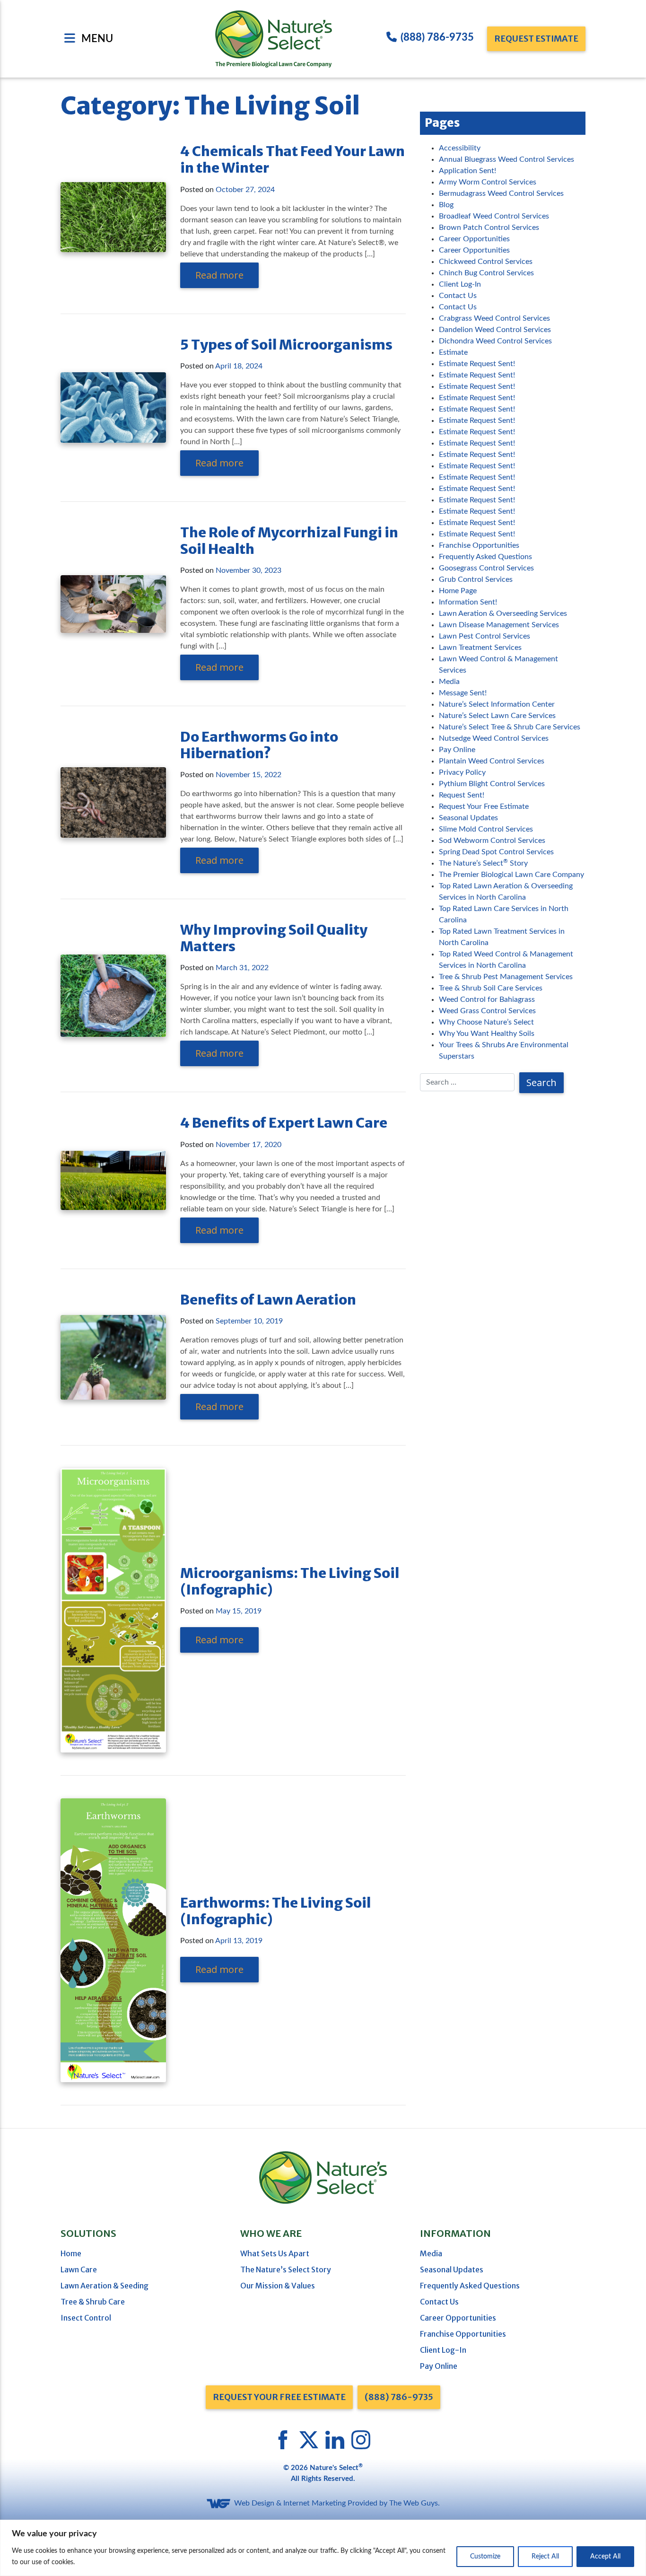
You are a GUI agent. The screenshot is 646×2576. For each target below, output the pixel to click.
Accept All (605, 2557)
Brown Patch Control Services (489, 228)
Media (449, 682)
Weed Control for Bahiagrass (487, 999)
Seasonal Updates (468, 818)
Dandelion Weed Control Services (495, 330)
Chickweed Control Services (486, 262)
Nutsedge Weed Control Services (494, 738)
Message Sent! (463, 693)
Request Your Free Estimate (484, 806)
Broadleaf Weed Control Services (494, 216)
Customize (485, 2557)
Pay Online (457, 750)
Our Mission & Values (278, 2286)
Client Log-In (460, 284)
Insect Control (86, 2318)
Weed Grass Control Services (487, 1011)
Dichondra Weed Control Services (495, 341)
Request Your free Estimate (279, 2397)
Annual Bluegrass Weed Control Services (506, 159)
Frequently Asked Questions (485, 557)
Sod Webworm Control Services (492, 841)
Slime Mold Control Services (486, 829)
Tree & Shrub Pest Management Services (506, 977)
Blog (446, 205)
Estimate (453, 352)
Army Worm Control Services (488, 182)
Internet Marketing (314, 2503)
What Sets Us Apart (275, 2253)
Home (71, 2253)
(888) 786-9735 (437, 37)
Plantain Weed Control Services (492, 761)
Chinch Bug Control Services (486, 273)
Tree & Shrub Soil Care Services (491, 988)
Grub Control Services (476, 579)
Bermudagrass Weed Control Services (501, 193)
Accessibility (460, 148)
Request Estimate (536, 39)
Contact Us (458, 296)
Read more (219, 275)
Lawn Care (79, 2269)
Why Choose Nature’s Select (486, 1022)
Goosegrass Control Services (486, 568)
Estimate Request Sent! (477, 364)
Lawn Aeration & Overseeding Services (503, 613)
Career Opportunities (474, 239)
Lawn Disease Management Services (499, 625)
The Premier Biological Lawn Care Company (511, 875)
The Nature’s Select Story (483, 863)
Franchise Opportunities (479, 545)
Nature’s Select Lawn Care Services (497, 716)
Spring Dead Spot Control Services (496, 852)
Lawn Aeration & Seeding (105, 2286)
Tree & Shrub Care (93, 2302)
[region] (323, 2548)
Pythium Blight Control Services (492, 784)
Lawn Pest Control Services (484, 636)
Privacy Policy (462, 772)
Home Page (458, 591)
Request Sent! (462, 795)
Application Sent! (467, 171)
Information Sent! (468, 602)
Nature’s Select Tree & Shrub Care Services (510, 727)
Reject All (545, 2557)
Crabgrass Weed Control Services (494, 318)
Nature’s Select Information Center (497, 704)
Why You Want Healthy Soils (487, 1034)
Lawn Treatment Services (480, 648)
